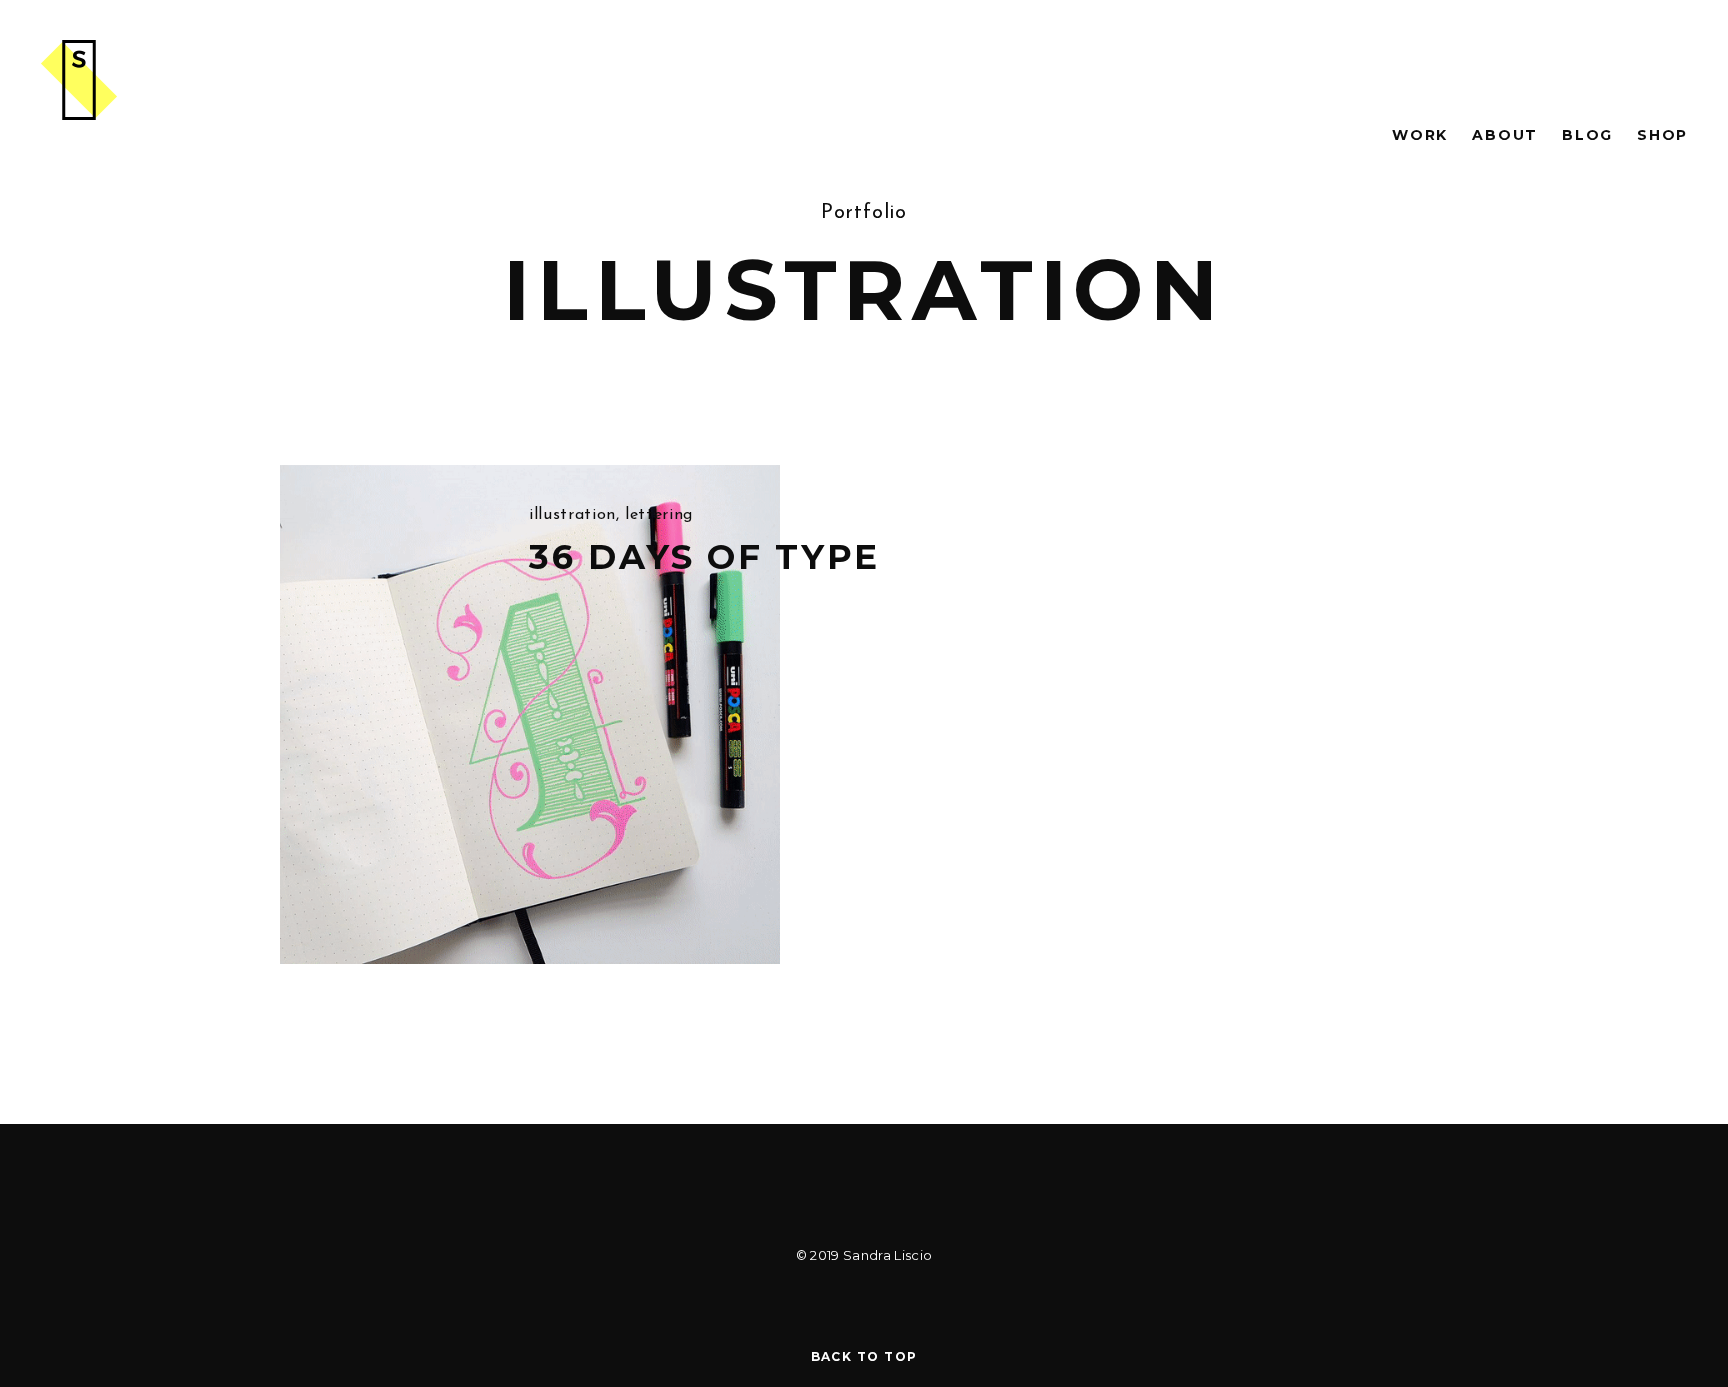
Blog (1587, 135)
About (1504, 135)
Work (1420, 135)
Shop (1662, 135)
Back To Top (864, 1356)
